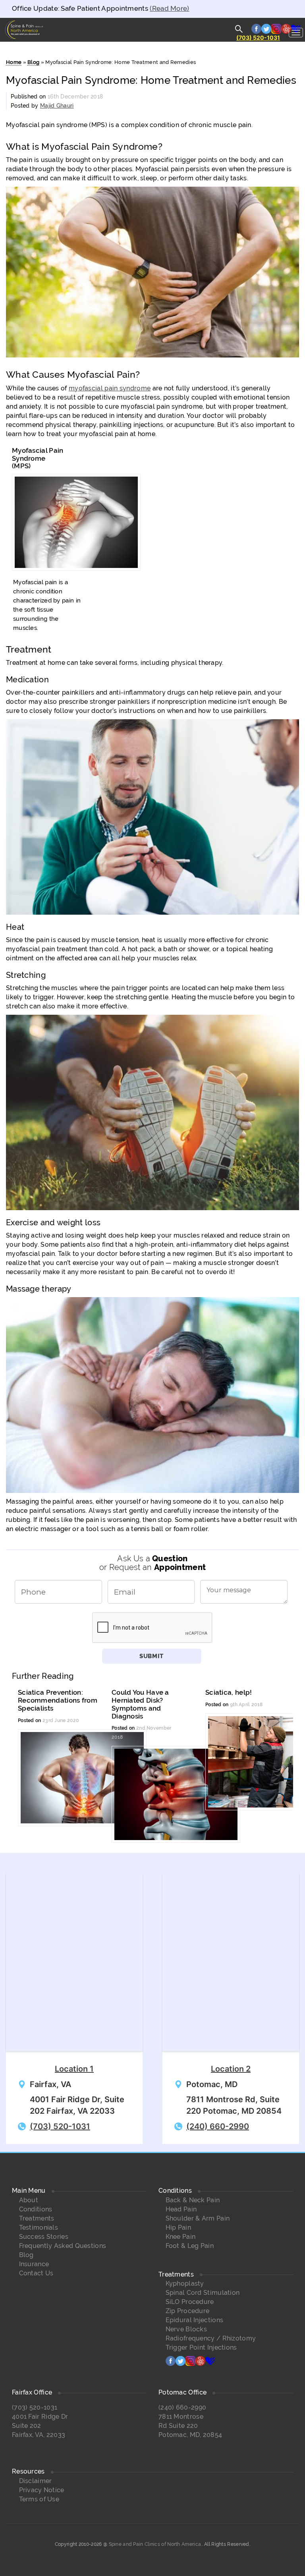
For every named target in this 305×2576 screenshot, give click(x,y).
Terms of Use (39, 2499)
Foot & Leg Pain (190, 2246)
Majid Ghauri (57, 106)
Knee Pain (181, 2237)
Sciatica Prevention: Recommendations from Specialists (58, 1700)
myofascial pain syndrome (110, 388)
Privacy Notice (42, 2490)
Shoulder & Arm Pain (198, 2218)
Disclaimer (36, 2481)
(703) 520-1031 (258, 38)
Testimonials (39, 2227)
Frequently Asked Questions (63, 2246)
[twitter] (180, 2364)
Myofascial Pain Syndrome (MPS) (38, 458)
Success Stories (44, 2237)
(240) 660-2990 (218, 2126)
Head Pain (181, 2209)
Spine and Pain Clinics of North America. (155, 2544)
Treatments (37, 2218)
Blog (33, 62)
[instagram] (190, 2364)
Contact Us (36, 2273)
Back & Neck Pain (193, 2200)
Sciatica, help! (229, 1692)
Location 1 (74, 2069)
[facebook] (171, 2364)
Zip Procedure (188, 2311)
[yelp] (200, 2364)
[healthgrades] (210, 2364)
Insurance (34, 2264)
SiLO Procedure (190, 2302)
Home (14, 62)
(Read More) (169, 8)
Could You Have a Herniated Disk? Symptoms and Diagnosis (140, 1704)
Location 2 (231, 2069)
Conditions (36, 2209)
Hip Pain (178, 2227)
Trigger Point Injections (201, 2347)
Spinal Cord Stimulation (203, 2293)
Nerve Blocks (186, 2329)
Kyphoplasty (185, 2283)
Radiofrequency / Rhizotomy (211, 2338)
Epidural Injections (195, 2320)
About (29, 2200)
